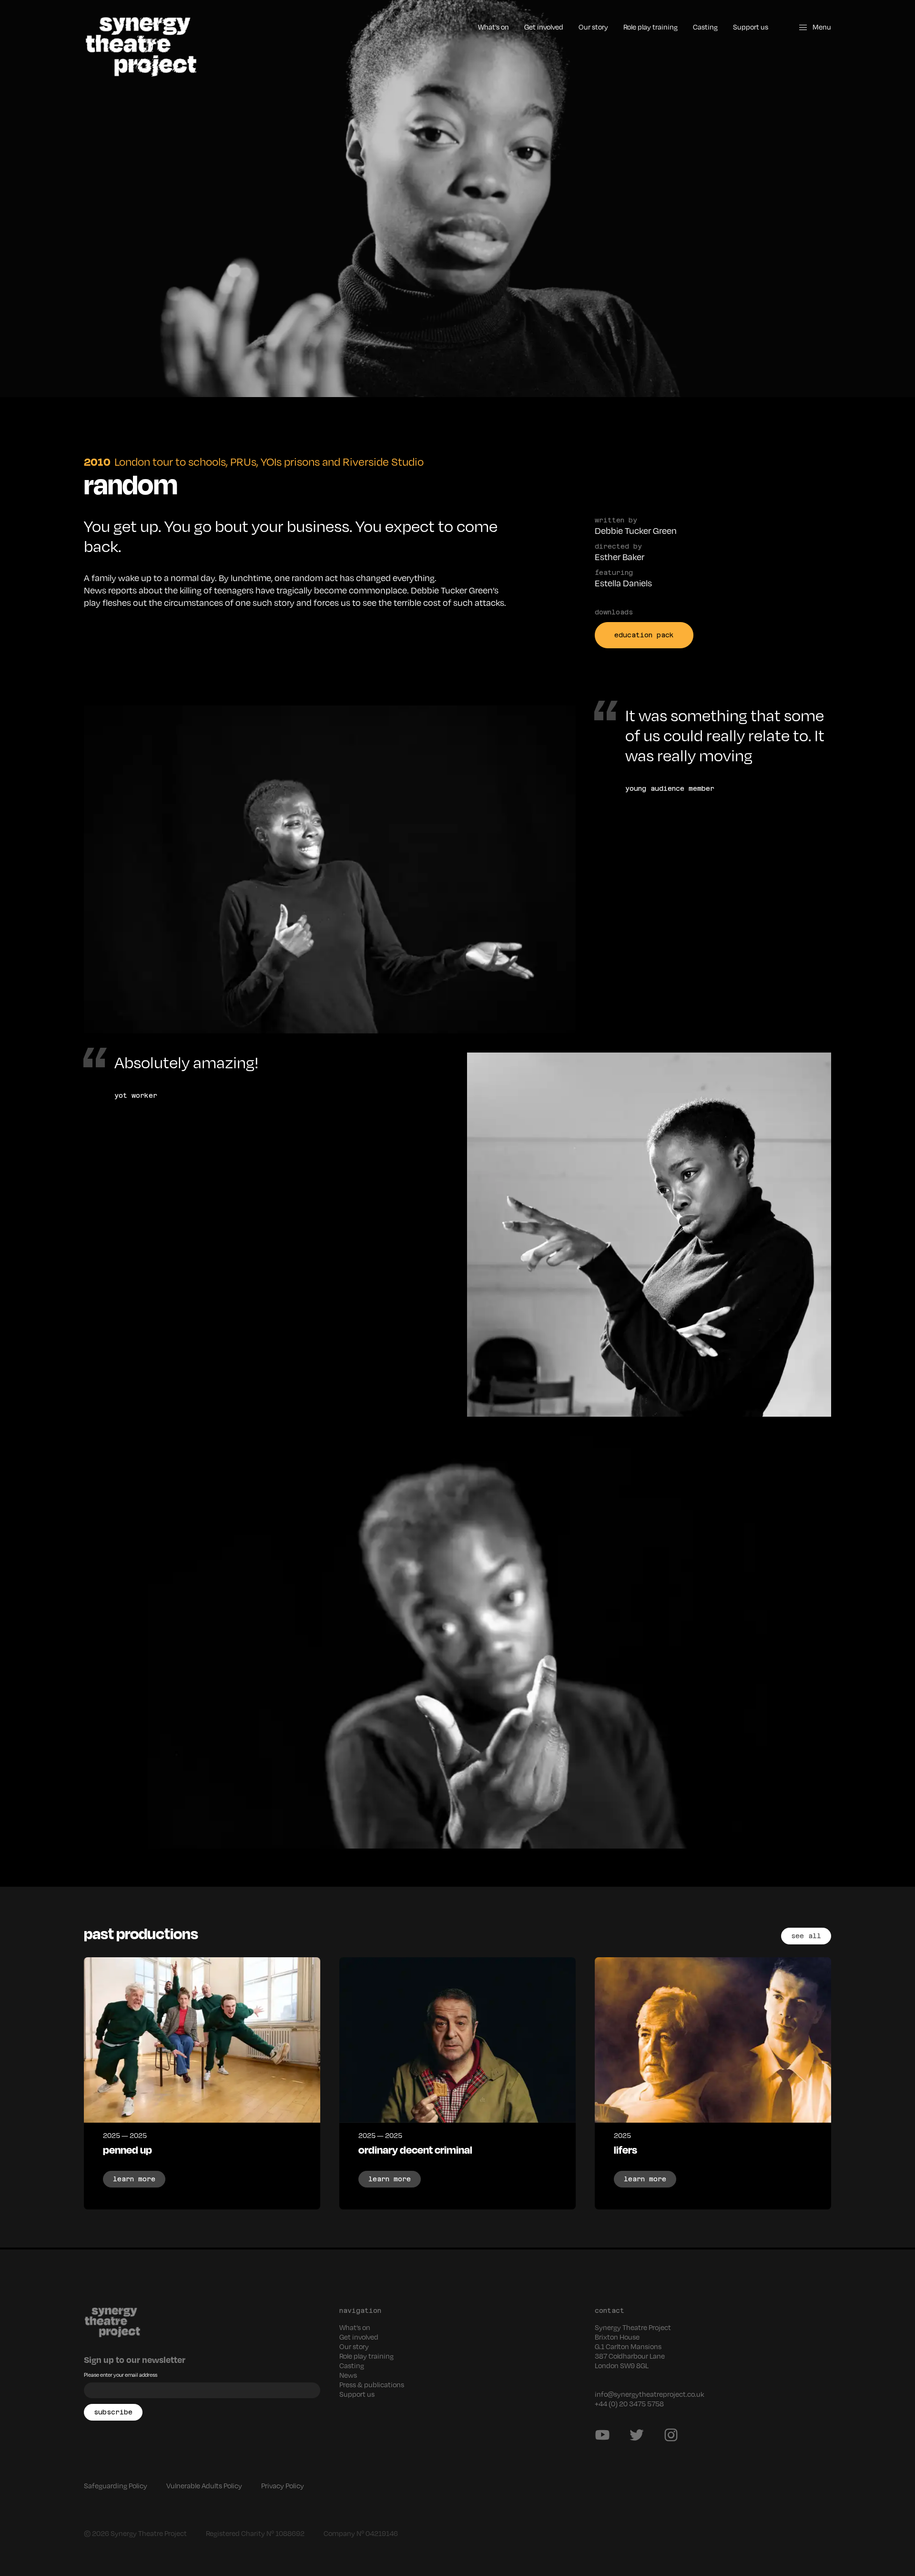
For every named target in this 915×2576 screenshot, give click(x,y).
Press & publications (372, 2384)
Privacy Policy (283, 2485)
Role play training (651, 27)
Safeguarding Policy (116, 2485)
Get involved (544, 27)
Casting (705, 27)
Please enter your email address (121, 2375)
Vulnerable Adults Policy (204, 2485)
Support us (751, 27)
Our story (593, 27)
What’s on (493, 27)
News (348, 2375)
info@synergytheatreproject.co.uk (650, 2394)
